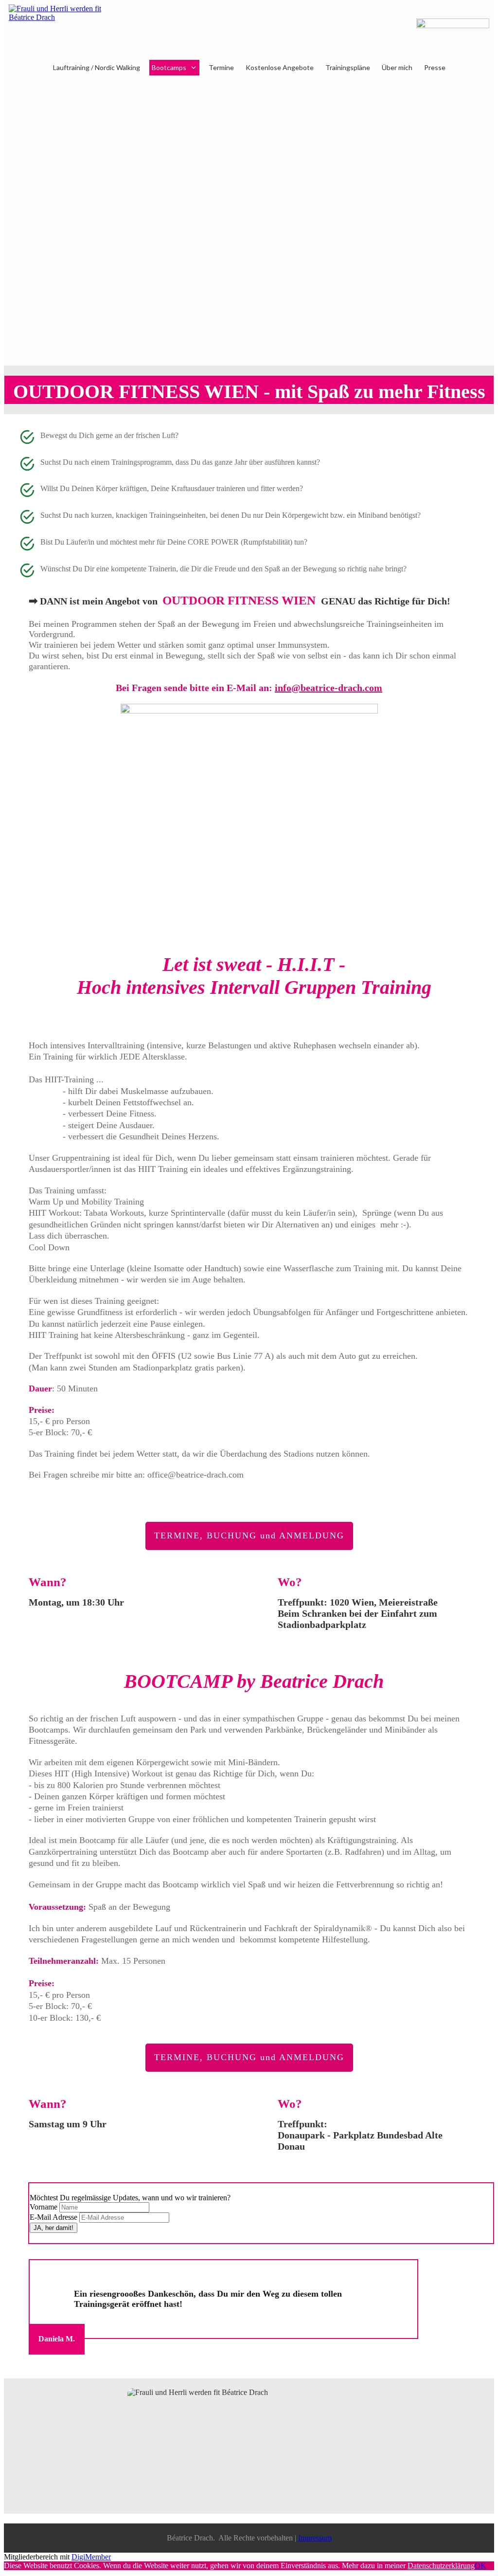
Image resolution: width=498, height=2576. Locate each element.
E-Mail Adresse (53, 2217)
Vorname (44, 2207)
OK (480, 2566)
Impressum (315, 2538)
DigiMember (91, 2557)
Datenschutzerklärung (441, 2566)
